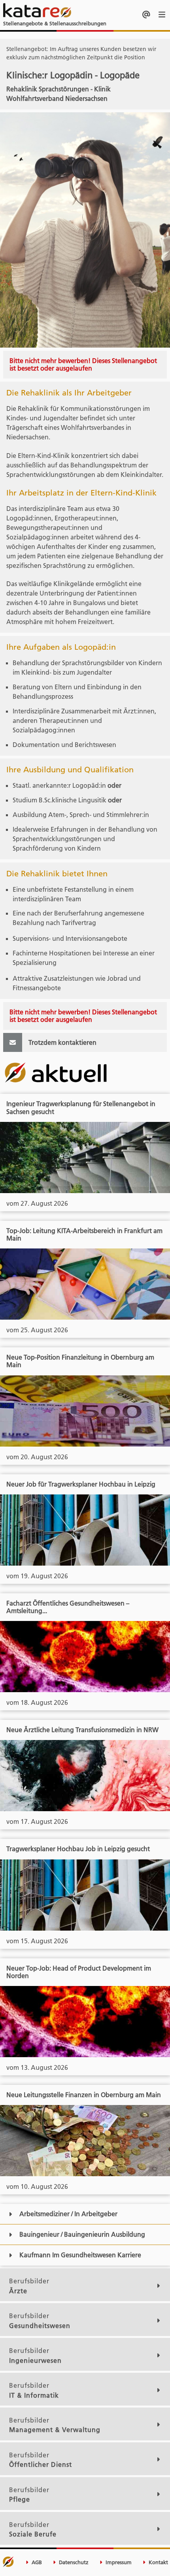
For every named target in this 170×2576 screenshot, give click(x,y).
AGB (36, 2562)
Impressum (118, 2562)
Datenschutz (73, 2562)
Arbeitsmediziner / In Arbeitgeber (68, 2214)
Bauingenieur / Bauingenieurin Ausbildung (82, 2234)
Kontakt (158, 2562)
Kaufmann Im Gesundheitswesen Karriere (80, 2255)
